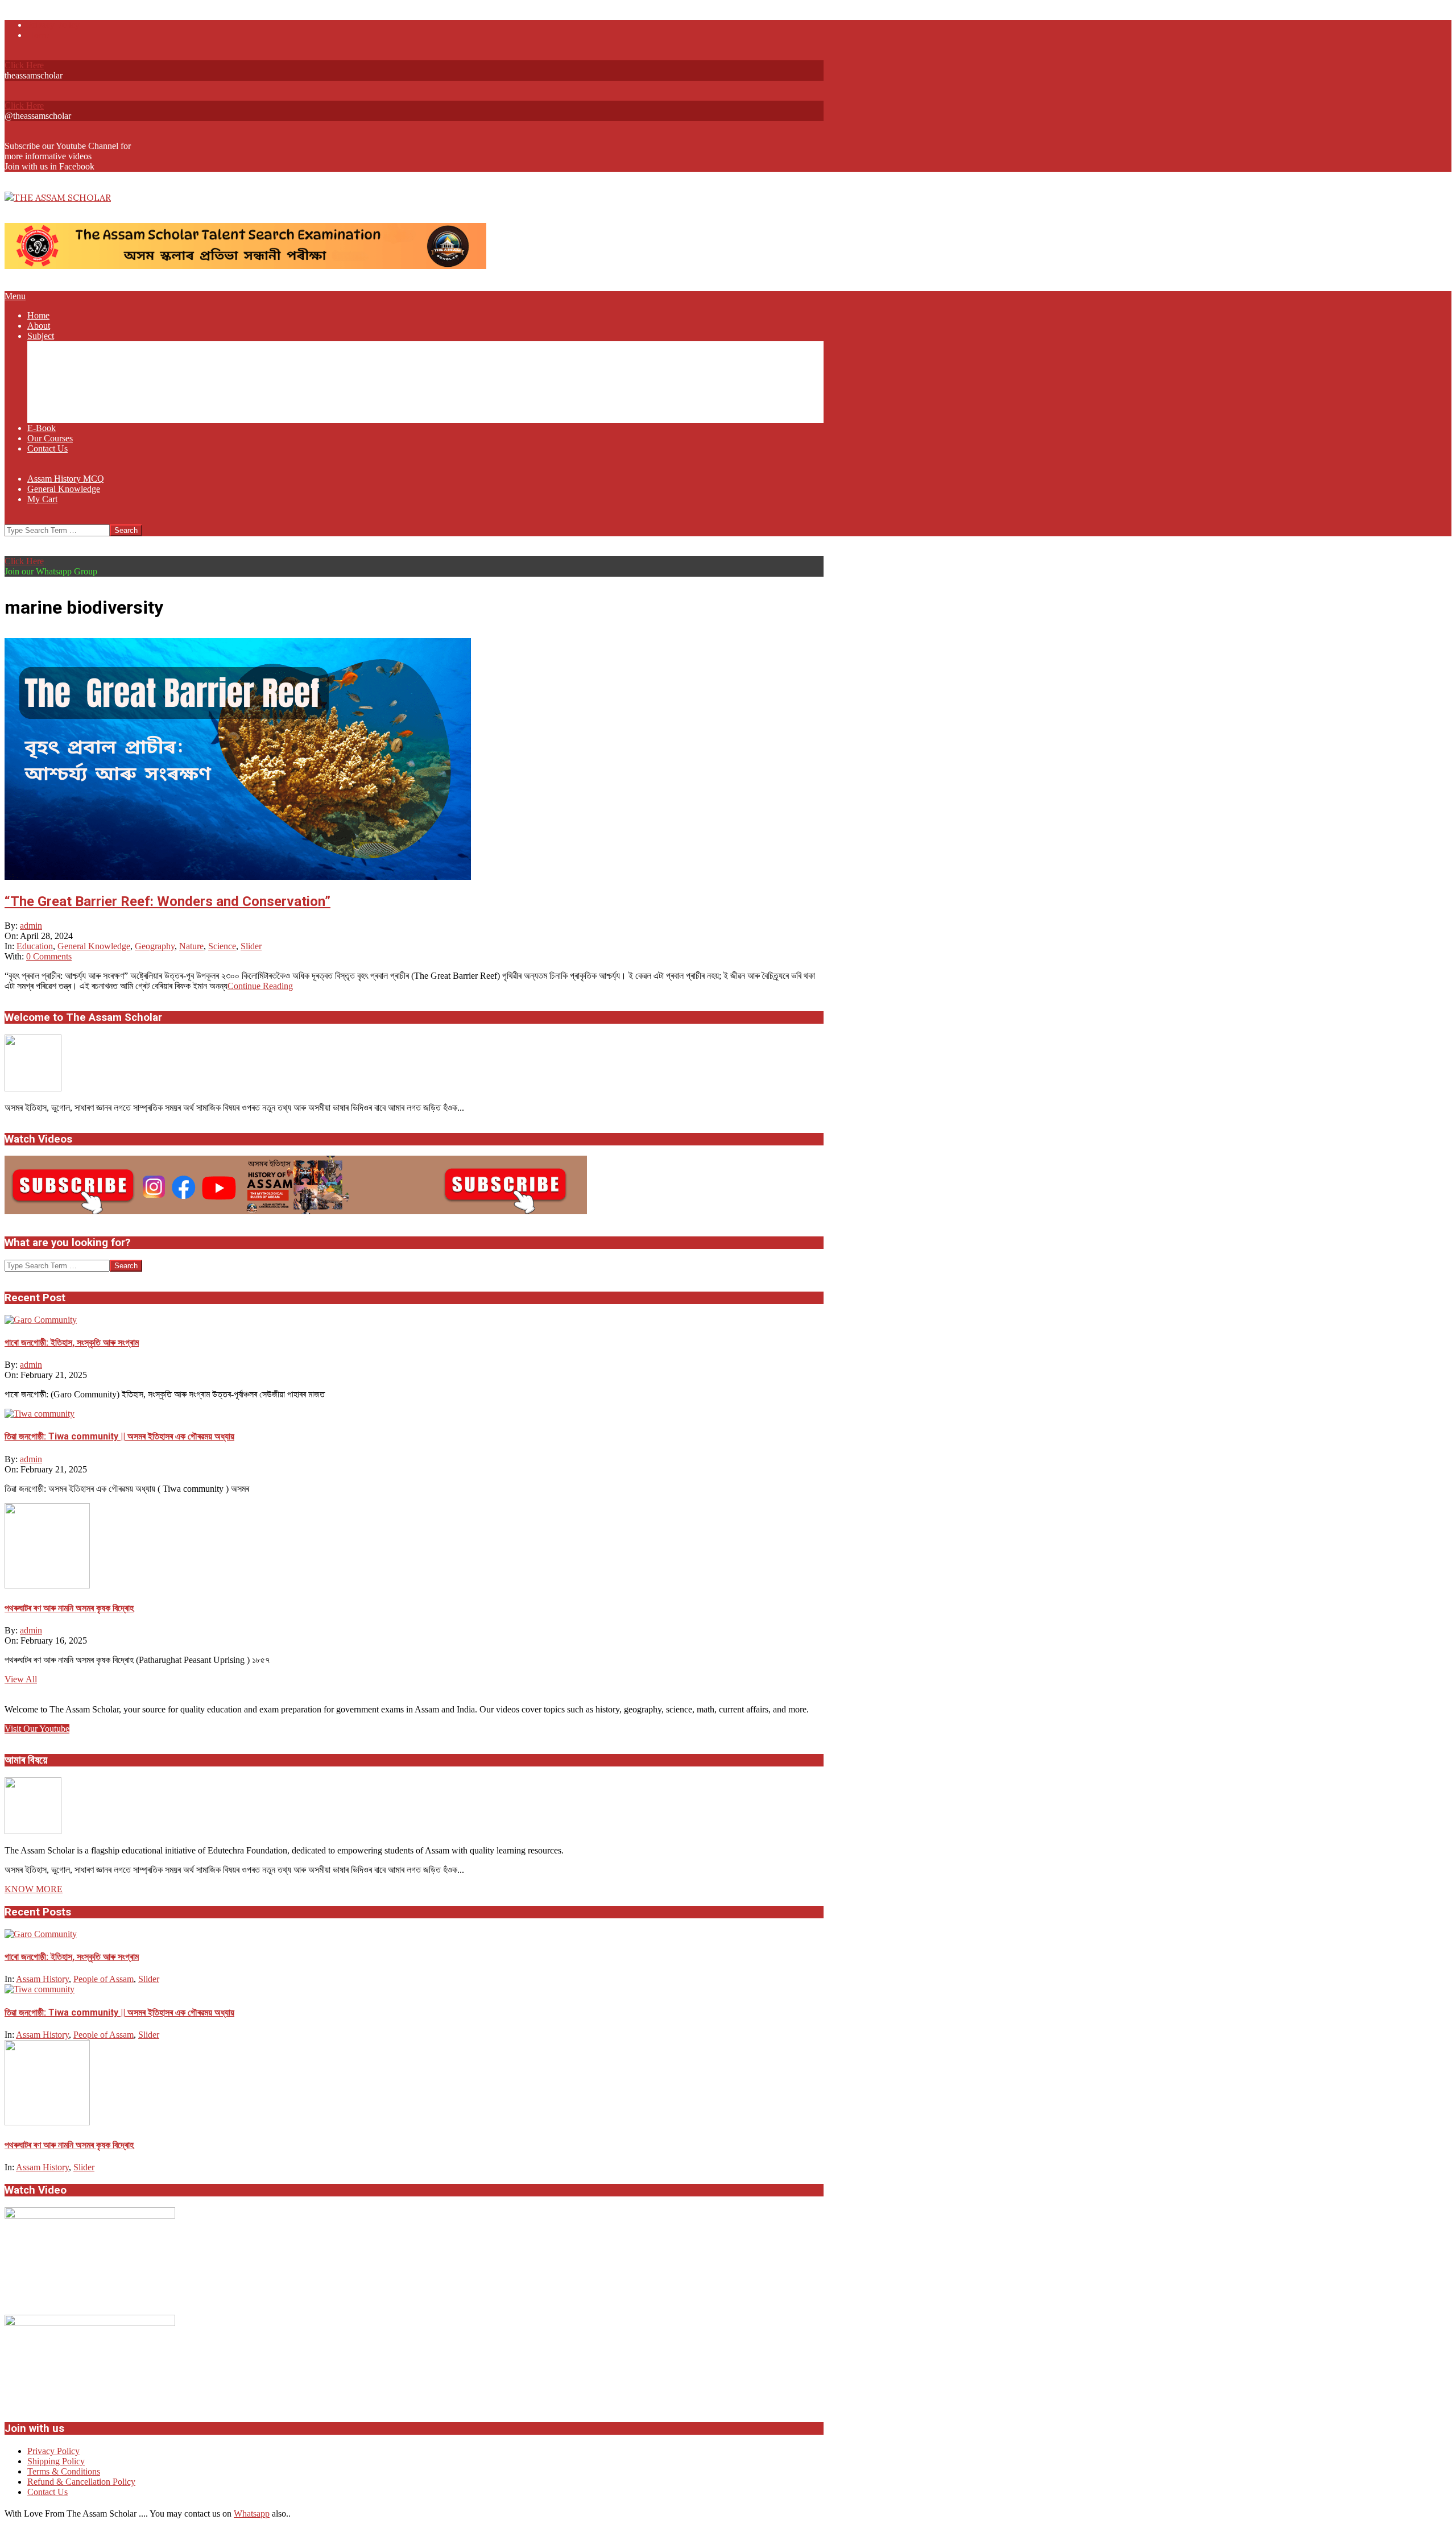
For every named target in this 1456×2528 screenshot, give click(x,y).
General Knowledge (94, 946)
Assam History (42, 1979)
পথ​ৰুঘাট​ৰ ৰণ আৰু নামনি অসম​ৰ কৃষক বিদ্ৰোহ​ (69, 1608)
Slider (251, 946)
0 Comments (49, 956)
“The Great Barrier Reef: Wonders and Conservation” (167, 901)
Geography (155, 946)
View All (21, 1679)
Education (35, 946)
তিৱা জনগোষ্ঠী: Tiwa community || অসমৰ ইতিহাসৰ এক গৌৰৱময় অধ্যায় (119, 1436)
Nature (191, 946)
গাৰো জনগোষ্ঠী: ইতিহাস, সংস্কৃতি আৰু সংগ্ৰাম (72, 1342)
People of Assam (104, 1979)
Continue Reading (260, 986)
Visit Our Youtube (37, 1729)
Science (222, 946)
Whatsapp (252, 2513)
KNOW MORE (34, 1889)
